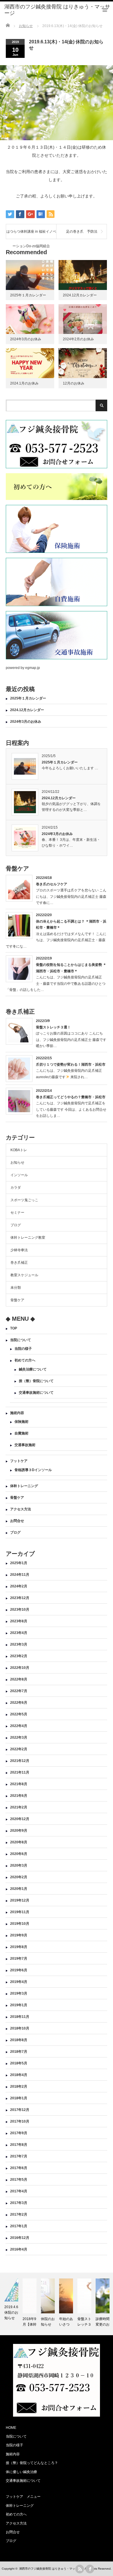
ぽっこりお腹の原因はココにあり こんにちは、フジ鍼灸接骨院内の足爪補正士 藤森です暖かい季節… (71, 1040)
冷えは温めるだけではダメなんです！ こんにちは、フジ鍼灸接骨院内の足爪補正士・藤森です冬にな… (56, 940)
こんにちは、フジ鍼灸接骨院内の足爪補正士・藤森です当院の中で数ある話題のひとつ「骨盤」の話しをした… (56, 983)
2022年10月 (20, 1668)
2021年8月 (19, 1784)
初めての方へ (25, 1360)
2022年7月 (19, 1691)
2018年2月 (19, 2087)
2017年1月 (19, 2226)
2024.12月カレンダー (80, 295)
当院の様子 (23, 1349)
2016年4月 (19, 2249)
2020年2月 (19, 1877)
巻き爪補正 (19, 1263)
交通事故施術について (36, 1393)
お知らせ (17, 1163)
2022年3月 (19, 1737)
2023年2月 (19, 1656)
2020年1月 (19, 1889)
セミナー (17, 1213)
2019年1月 (19, 2005)
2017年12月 (20, 2110)
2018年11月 (20, 2017)
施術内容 (17, 1413)
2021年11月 (20, 1772)
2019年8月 (19, 1947)
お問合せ (17, 1521)
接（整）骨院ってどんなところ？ (32, 2463)
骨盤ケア (17, 1300)
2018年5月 (19, 2063)
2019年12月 (20, 1900)
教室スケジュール (24, 1275)
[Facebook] (90, 2569)
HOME (11, 2428)
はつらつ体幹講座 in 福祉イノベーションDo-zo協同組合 (31, 234)
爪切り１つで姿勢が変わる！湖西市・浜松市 (71, 1064)
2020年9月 (19, 1831)
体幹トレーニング (24, 1486)
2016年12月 (20, 2238)
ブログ (16, 1225)
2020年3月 (19, 1865)
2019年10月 (20, 1924)
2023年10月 (20, 1610)
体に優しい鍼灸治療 (21, 2472)
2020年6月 (19, 1854)
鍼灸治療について (33, 1369)
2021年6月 (19, 1796)
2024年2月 (19, 1586)
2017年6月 (19, 2168)
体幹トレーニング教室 (28, 1238)
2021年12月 (20, 1761)
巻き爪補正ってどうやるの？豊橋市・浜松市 (71, 1097)
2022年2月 (19, 1749)
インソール (19, 1175)
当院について (21, 1340)
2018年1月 (19, 2098)
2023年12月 (20, 1598)
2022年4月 (19, 1726)
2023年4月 (19, 1633)
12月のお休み (74, 383)
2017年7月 (19, 2156)
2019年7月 (19, 1959)
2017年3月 (19, 2203)
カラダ (17, 1188)
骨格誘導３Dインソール (33, 1470)
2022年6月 (19, 1703)
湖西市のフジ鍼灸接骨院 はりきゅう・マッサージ (51, 2569)
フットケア (19, 1461)
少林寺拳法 (19, 1250)
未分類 (16, 1288)
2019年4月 (19, 1982)
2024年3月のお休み (26, 339)
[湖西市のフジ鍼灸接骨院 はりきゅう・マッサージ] (59, 10)
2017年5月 (19, 2180)
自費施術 (21, 1433)
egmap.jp (33, 668)
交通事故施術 (25, 1445)
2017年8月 (19, 2145)
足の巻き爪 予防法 (82, 232)
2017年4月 (19, 2191)
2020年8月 (19, 1842)
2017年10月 (20, 2121)
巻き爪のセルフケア (52, 884)
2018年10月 (20, 2028)
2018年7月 (19, 2052)
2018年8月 (19, 2040)
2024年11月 (20, 1575)
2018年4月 (19, 2075)
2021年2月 (19, 1807)
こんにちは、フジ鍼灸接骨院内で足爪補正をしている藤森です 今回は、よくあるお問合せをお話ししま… (71, 1109)
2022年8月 (19, 1679)
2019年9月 (19, 1935)
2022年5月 (19, 1714)
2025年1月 (19, 1563)
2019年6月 (19, 1970)
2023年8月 (19, 1621)
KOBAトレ (19, 1150)
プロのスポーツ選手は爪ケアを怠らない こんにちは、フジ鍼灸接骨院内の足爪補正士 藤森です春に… (71, 897)
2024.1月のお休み (24, 383)
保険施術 (21, 1422)
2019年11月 (20, 1912)
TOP (14, 1328)
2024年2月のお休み (78, 339)
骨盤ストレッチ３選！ (53, 1027)
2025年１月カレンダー (28, 295)
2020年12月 (20, 1819)
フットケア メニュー (23, 2497)
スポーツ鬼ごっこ (24, 1200)
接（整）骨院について (36, 1381)
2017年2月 (19, 2214)
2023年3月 (19, 1644)
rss (80, 2569)
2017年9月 (19, 2133)
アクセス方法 (21, 1509)
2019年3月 (19, 1993)
